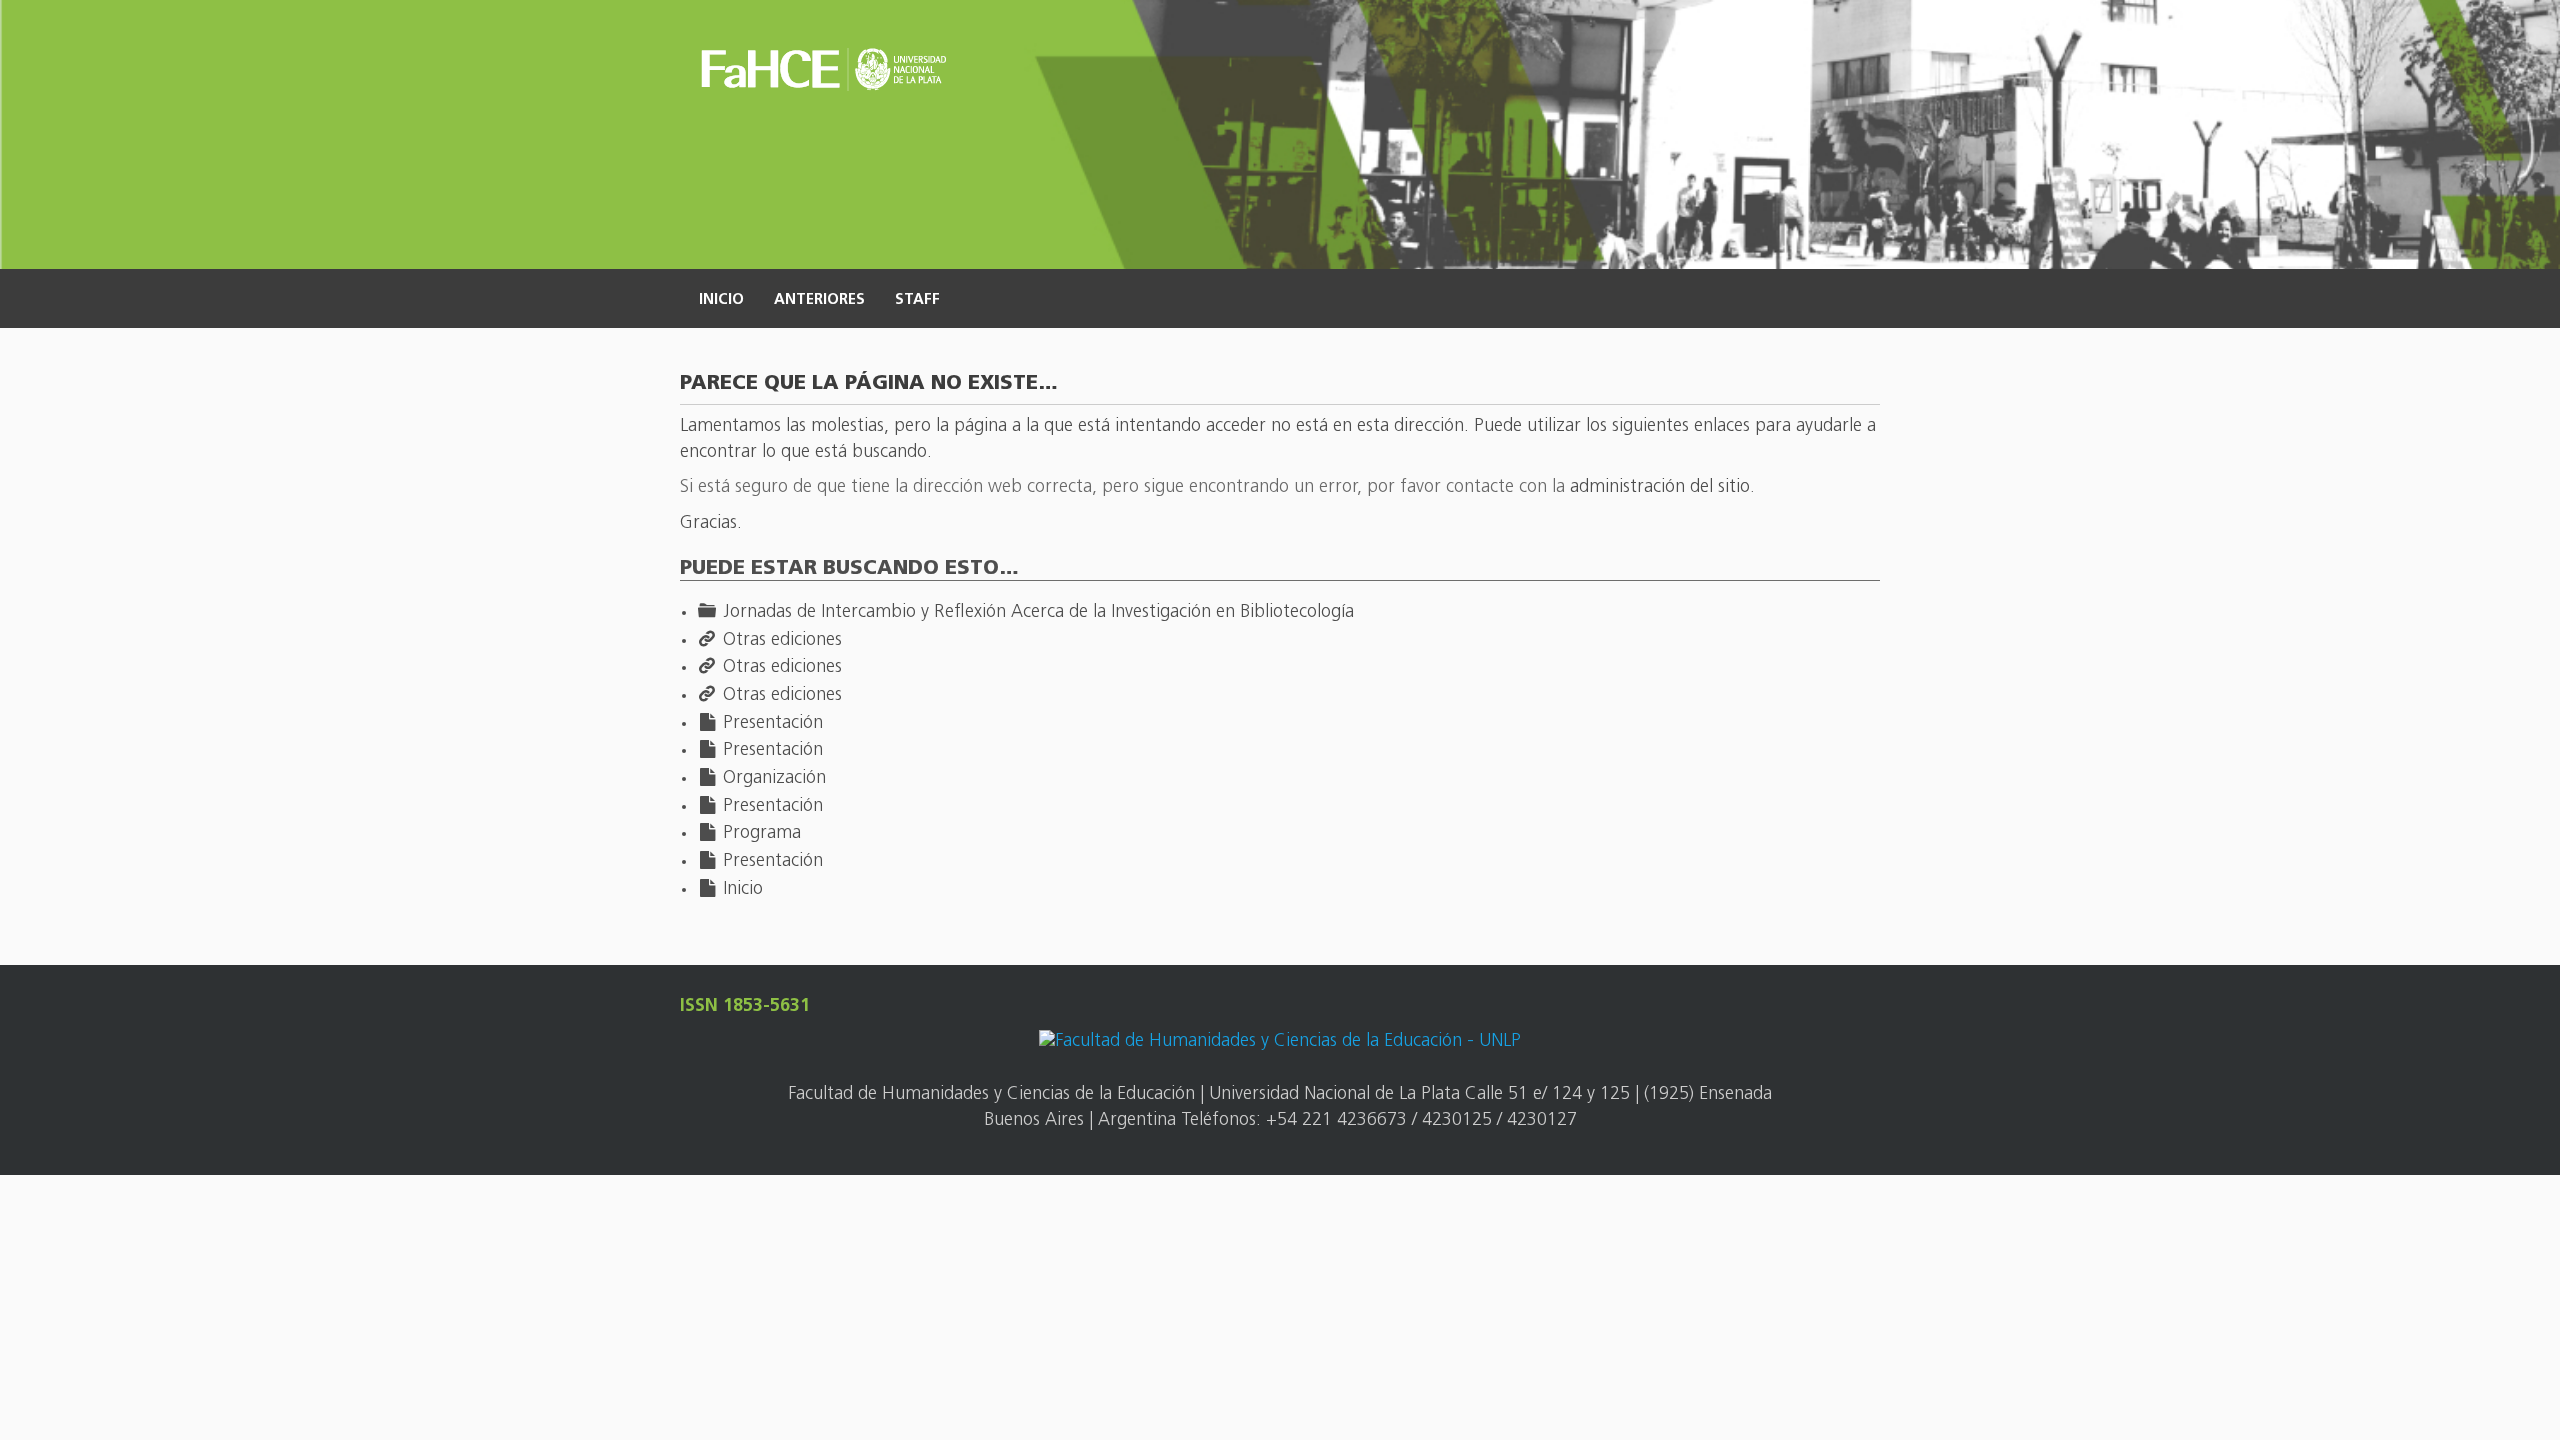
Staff (917, 300)
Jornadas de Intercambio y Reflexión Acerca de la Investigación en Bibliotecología (1038, 613)
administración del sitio (1660, 488)
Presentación (773, 724)
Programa (762, 834)
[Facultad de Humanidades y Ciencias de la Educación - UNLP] (1280, 1044)
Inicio (721, 300)
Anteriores (819, 300)
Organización (774, 779)
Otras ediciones (782, 641)
